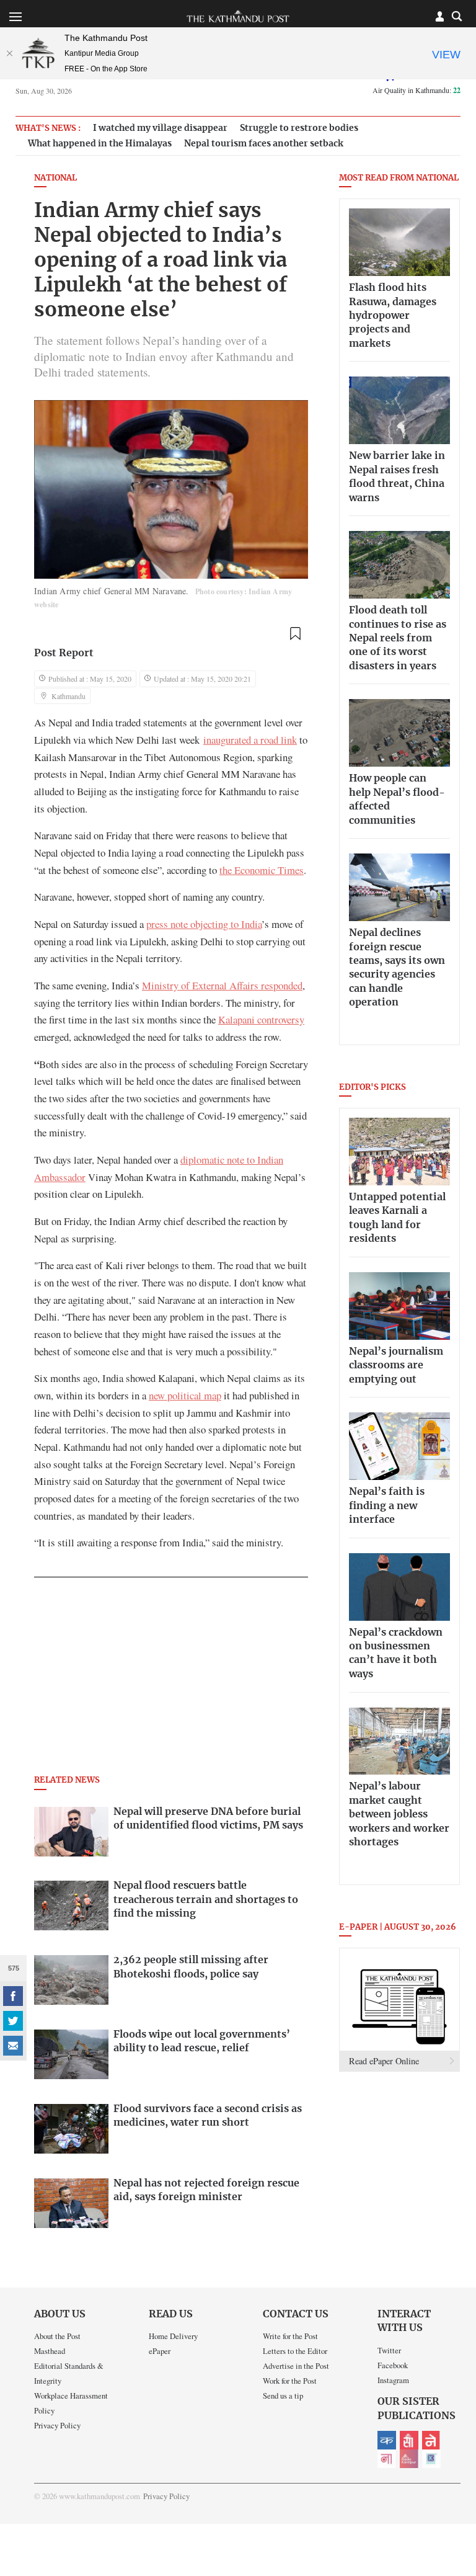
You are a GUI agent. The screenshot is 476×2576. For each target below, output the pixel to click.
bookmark (295, 633)
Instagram (393, 2380)
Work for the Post (290, 2381)
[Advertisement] (171, 1680)
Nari (387, 2459)
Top (452, 2480)
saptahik (409, 2440)
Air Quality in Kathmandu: (416, 90)
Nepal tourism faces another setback (264, 144)
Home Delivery (173, 2336)
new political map (185, 1395)
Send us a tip (283, 2396)
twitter (13, 2021)
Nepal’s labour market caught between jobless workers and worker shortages (399, 1814)
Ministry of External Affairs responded (222, 985)
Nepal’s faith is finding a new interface (387, 1506)
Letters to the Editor (295, 2351)
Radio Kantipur (409, 2459)
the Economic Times (262, 870)
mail (13, 2046)
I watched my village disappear (160, 128)
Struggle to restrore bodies (299, 128)
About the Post (57, 2336)
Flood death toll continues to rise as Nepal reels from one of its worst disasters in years (398, 638)
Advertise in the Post (296, 2366)
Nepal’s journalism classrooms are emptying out (396, 1366)
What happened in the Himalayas (100, 144)
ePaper (160, 2351)
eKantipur (387, 2440)
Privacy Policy (57, 2425)
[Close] (9, 53)
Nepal (431, 2440)
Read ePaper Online (384, 2061)
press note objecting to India (204, 924)
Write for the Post (290, 2336)
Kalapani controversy (261, 1019)
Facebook (393, 2365)
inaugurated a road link (250, 740)
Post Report (64, 653)
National (55, 178)
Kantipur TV (431, 2459)
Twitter (389, 2350)
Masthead (50, 2351)
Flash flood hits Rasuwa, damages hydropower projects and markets (393, 316)
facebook (13, 1996)
